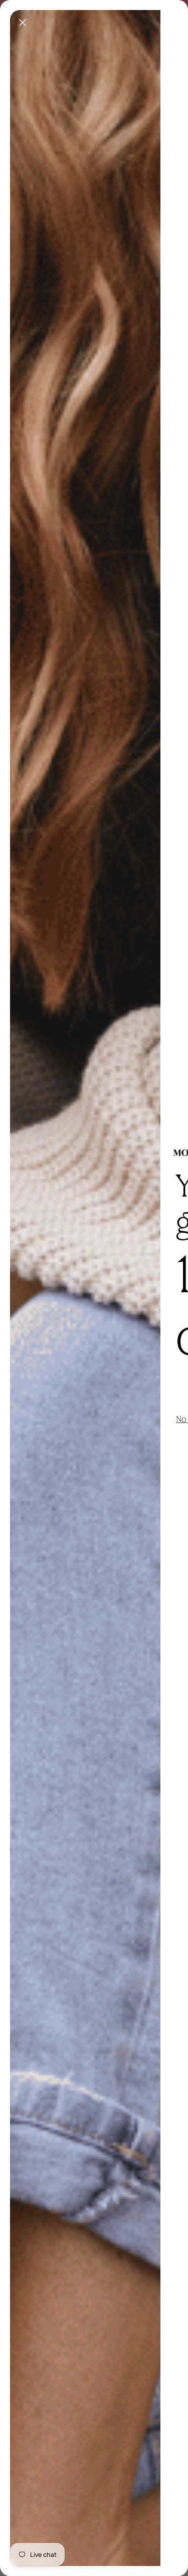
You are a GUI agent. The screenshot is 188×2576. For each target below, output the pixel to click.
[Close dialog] (23, 23)
